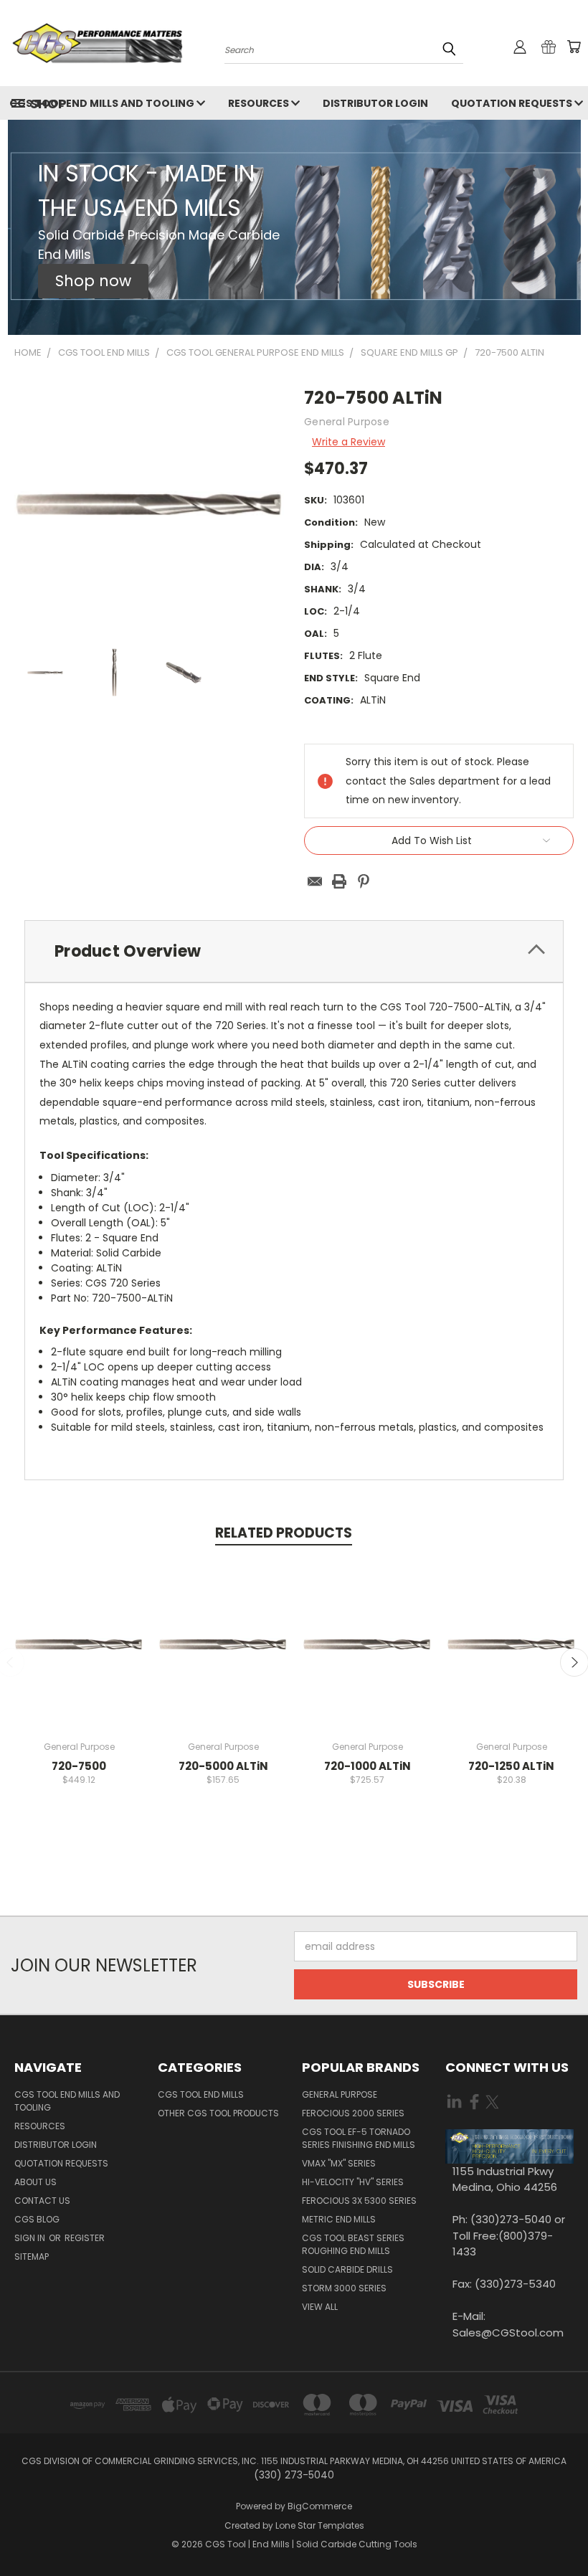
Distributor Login (375, 103)
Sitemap (32, 2257)
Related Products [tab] (284, 1533)
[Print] (339, 881)
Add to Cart (79, 1656)
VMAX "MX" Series (339, 2163)
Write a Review (348, 442)
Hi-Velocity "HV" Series (353, 2182)
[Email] (315, 881)
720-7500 (79, 1766)
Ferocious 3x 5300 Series (359, 2201)
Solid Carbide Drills (347, 2269)
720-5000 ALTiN (223, 1766)
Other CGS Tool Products (218, 2113)
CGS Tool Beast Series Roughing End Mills (353, 2244)
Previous (566, 2531)
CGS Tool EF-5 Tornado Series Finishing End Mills (359, 2138)
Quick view (79, 1629)
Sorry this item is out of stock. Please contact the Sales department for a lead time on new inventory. (367, 1656)
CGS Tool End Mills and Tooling (67, 2101)
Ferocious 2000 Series (353, 2113)
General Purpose (340, 2094)
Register (85, 2238)
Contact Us (42, 2201)
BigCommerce (320, 2506)
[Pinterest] (364, 881)
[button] (93, 281)
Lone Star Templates (320, 2525)
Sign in (31, 2238)
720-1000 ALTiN (367, 1766)
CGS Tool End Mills (201, 2094)
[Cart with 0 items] (574, 47)
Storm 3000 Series (344, 2288)
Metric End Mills (339, 2219)
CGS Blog (37, 2219)
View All (320, 2307)
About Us (35, 2182)
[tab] (294, 951)
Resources (260, 103)
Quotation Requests (61, 2163)
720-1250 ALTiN (511, 1766)
